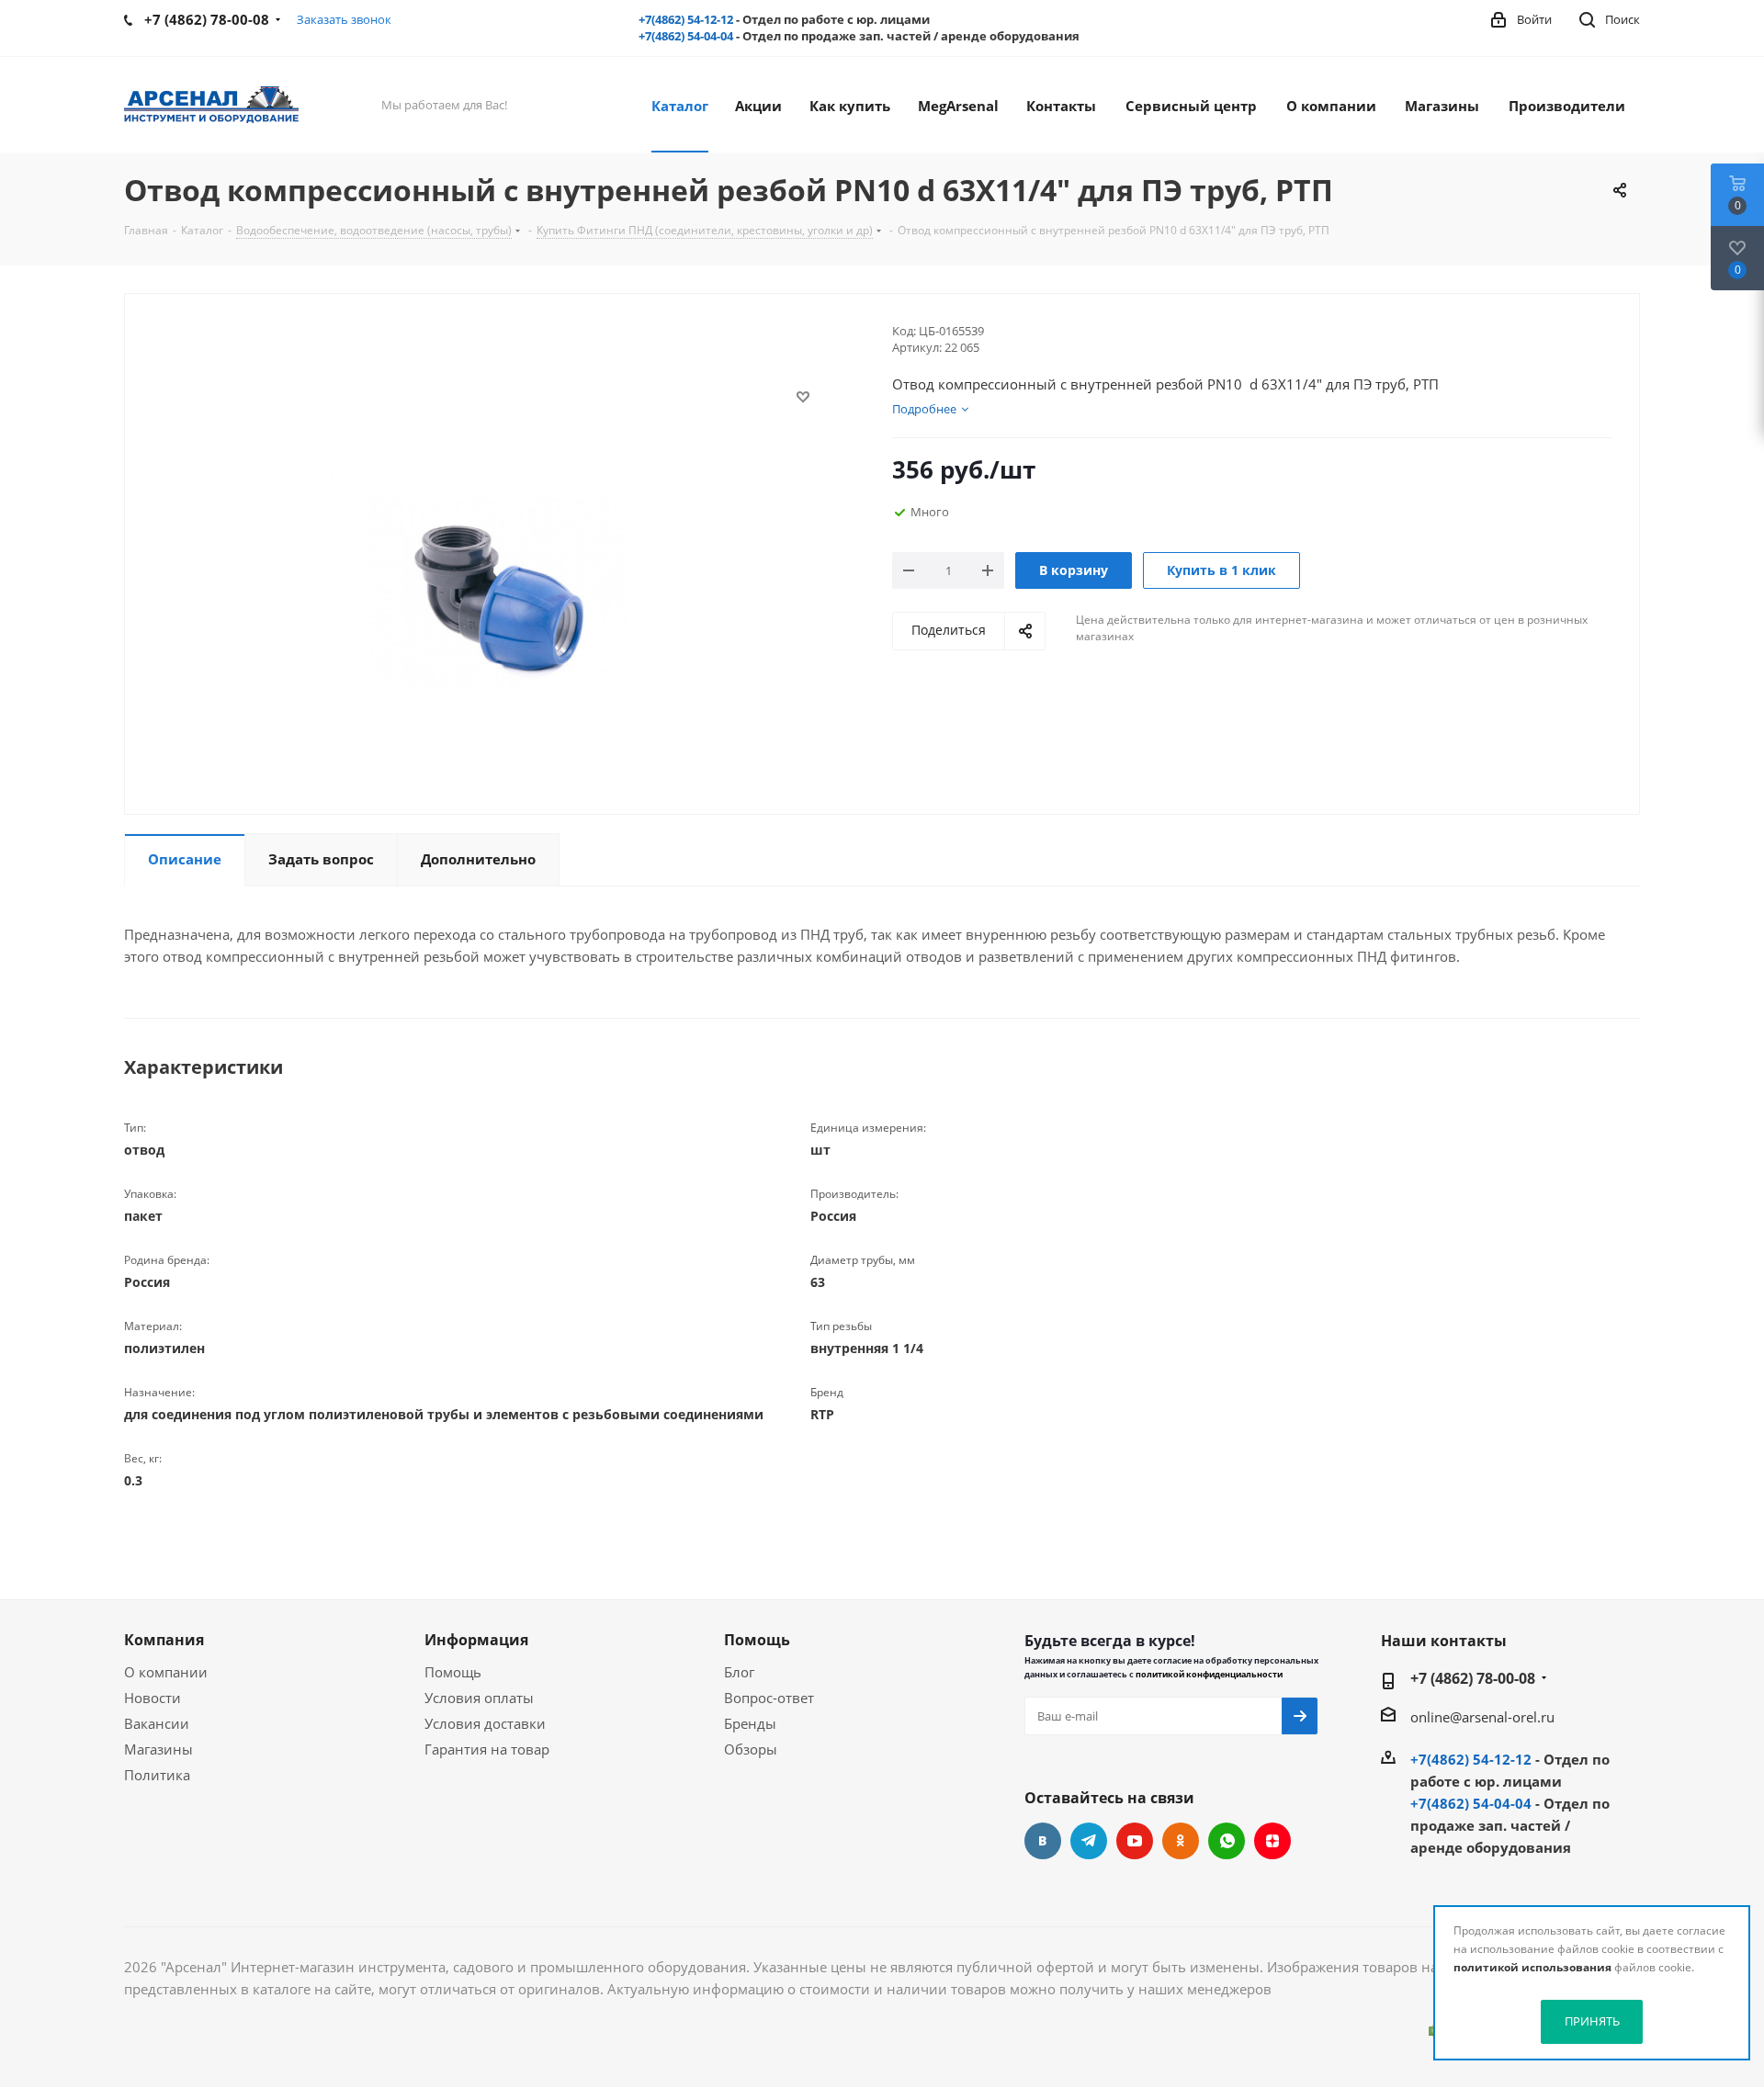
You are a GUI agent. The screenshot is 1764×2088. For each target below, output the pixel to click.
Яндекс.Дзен (1272, 1841)
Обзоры (751, 1749)
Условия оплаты (479, 1698)
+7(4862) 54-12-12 (686, 19)
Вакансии (157, 1723)
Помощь (453, 1672)
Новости (153, 1698)
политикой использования (1532, 1967)
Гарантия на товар (487, 1749)
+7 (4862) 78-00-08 (1473, 1678)
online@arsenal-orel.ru (1482, 1717)
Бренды (750, 1723)
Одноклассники (1181, 1841)
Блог (739, 1672)
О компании (166, 1672)
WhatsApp (1227, 1841)
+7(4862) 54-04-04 (686, 36)
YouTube (1135, 1841)
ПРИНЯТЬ (1592, 2021)
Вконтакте (1043, 1841)
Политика (157, 1775)
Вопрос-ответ (769, 1698)
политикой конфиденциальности (1209, 1674)
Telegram (1089, 1841)
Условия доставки (485, 1723)
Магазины (158, 1749)
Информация (476, 1640)
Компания (164, 1640)
